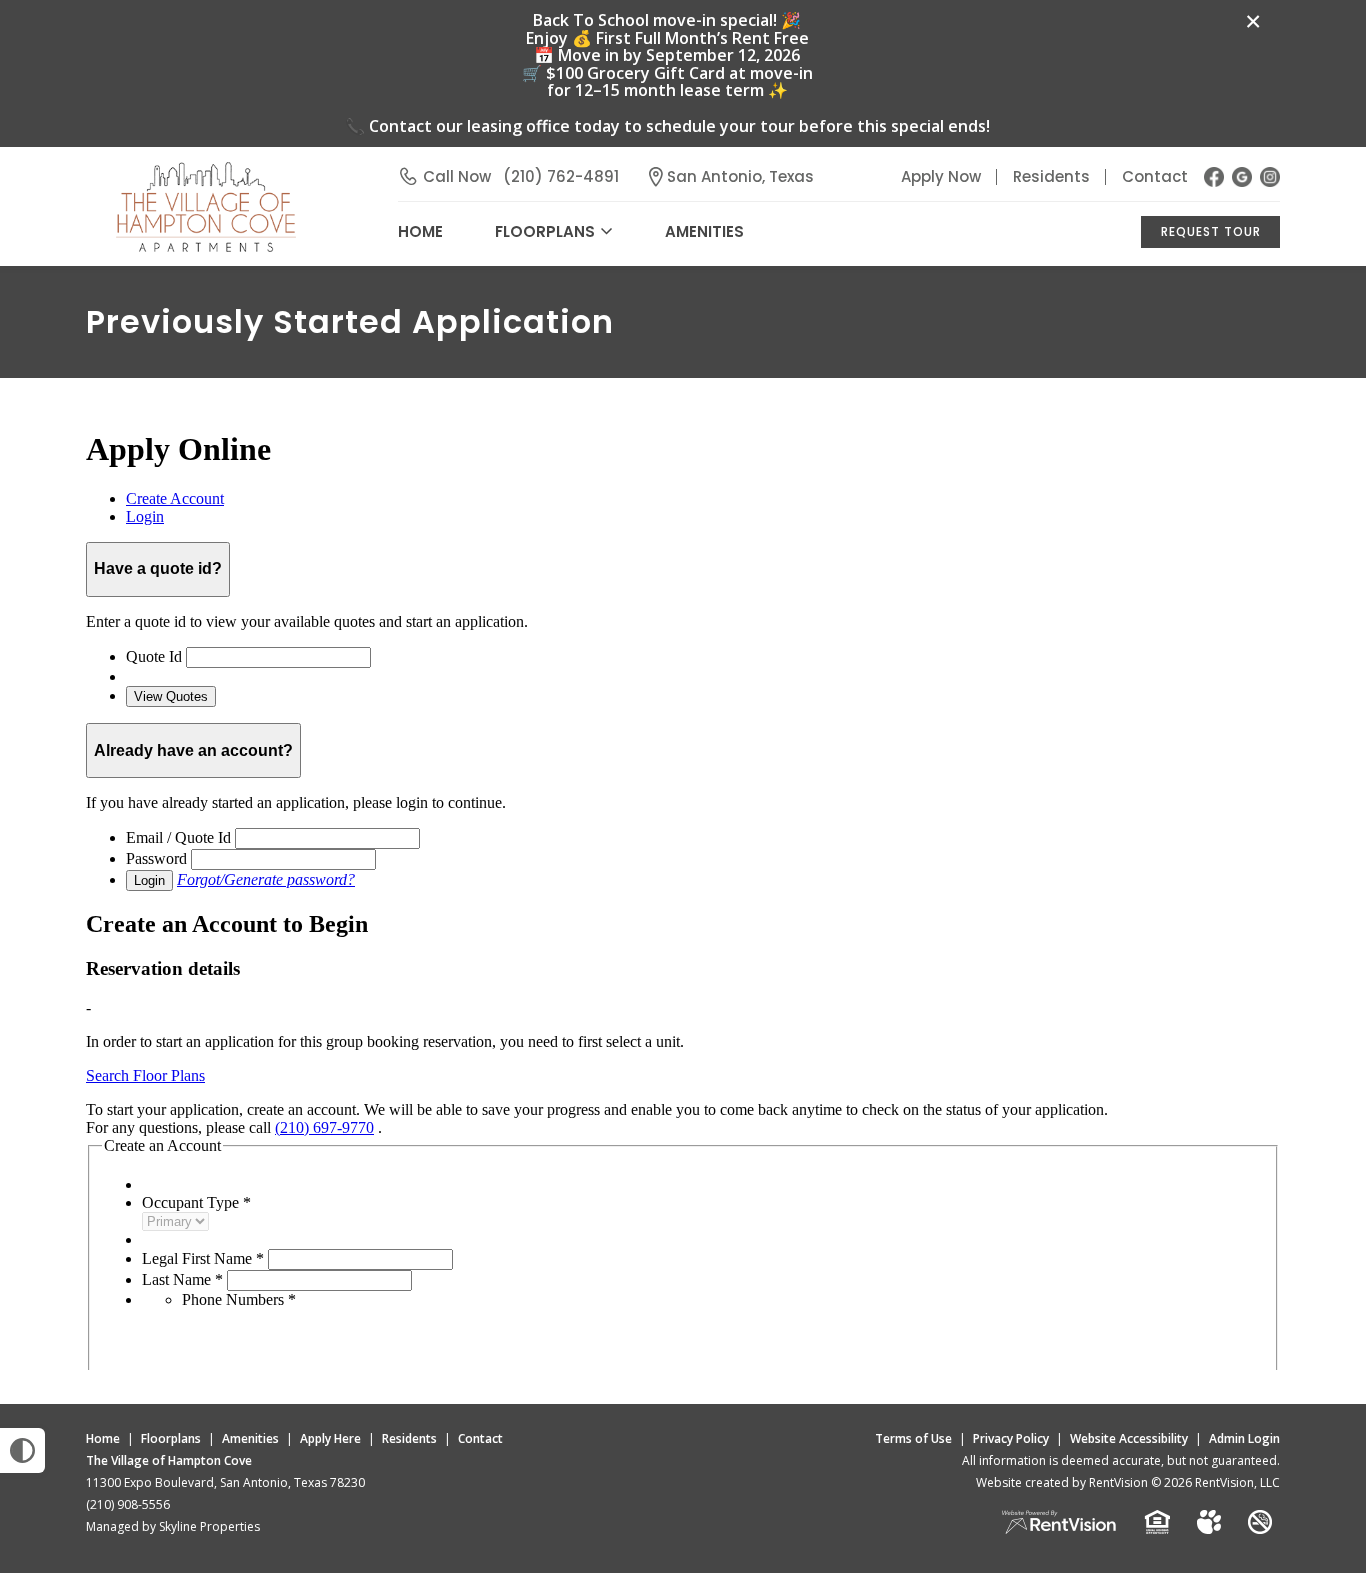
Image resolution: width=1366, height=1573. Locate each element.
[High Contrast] (22, 1450)
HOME (420, 231)
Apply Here (330, 1438)
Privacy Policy (1011, 1438)
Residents (1051, 176)
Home (103, 1438)
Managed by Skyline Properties (173, 1526)
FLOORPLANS (545, 231)
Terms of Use (913, 1438)
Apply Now (941, 176)
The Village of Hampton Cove (169, 1460)
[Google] (1242, 177)
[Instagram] (1270, 177)
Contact (1155, 176)
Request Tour (1211, 231)
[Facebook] (1214, 177)
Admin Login (1244, 1438)
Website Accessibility (1129, 1438)
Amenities (250, 1438)
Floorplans (171, 1438)
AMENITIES (704, 231)
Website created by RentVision (1062, 1482)
